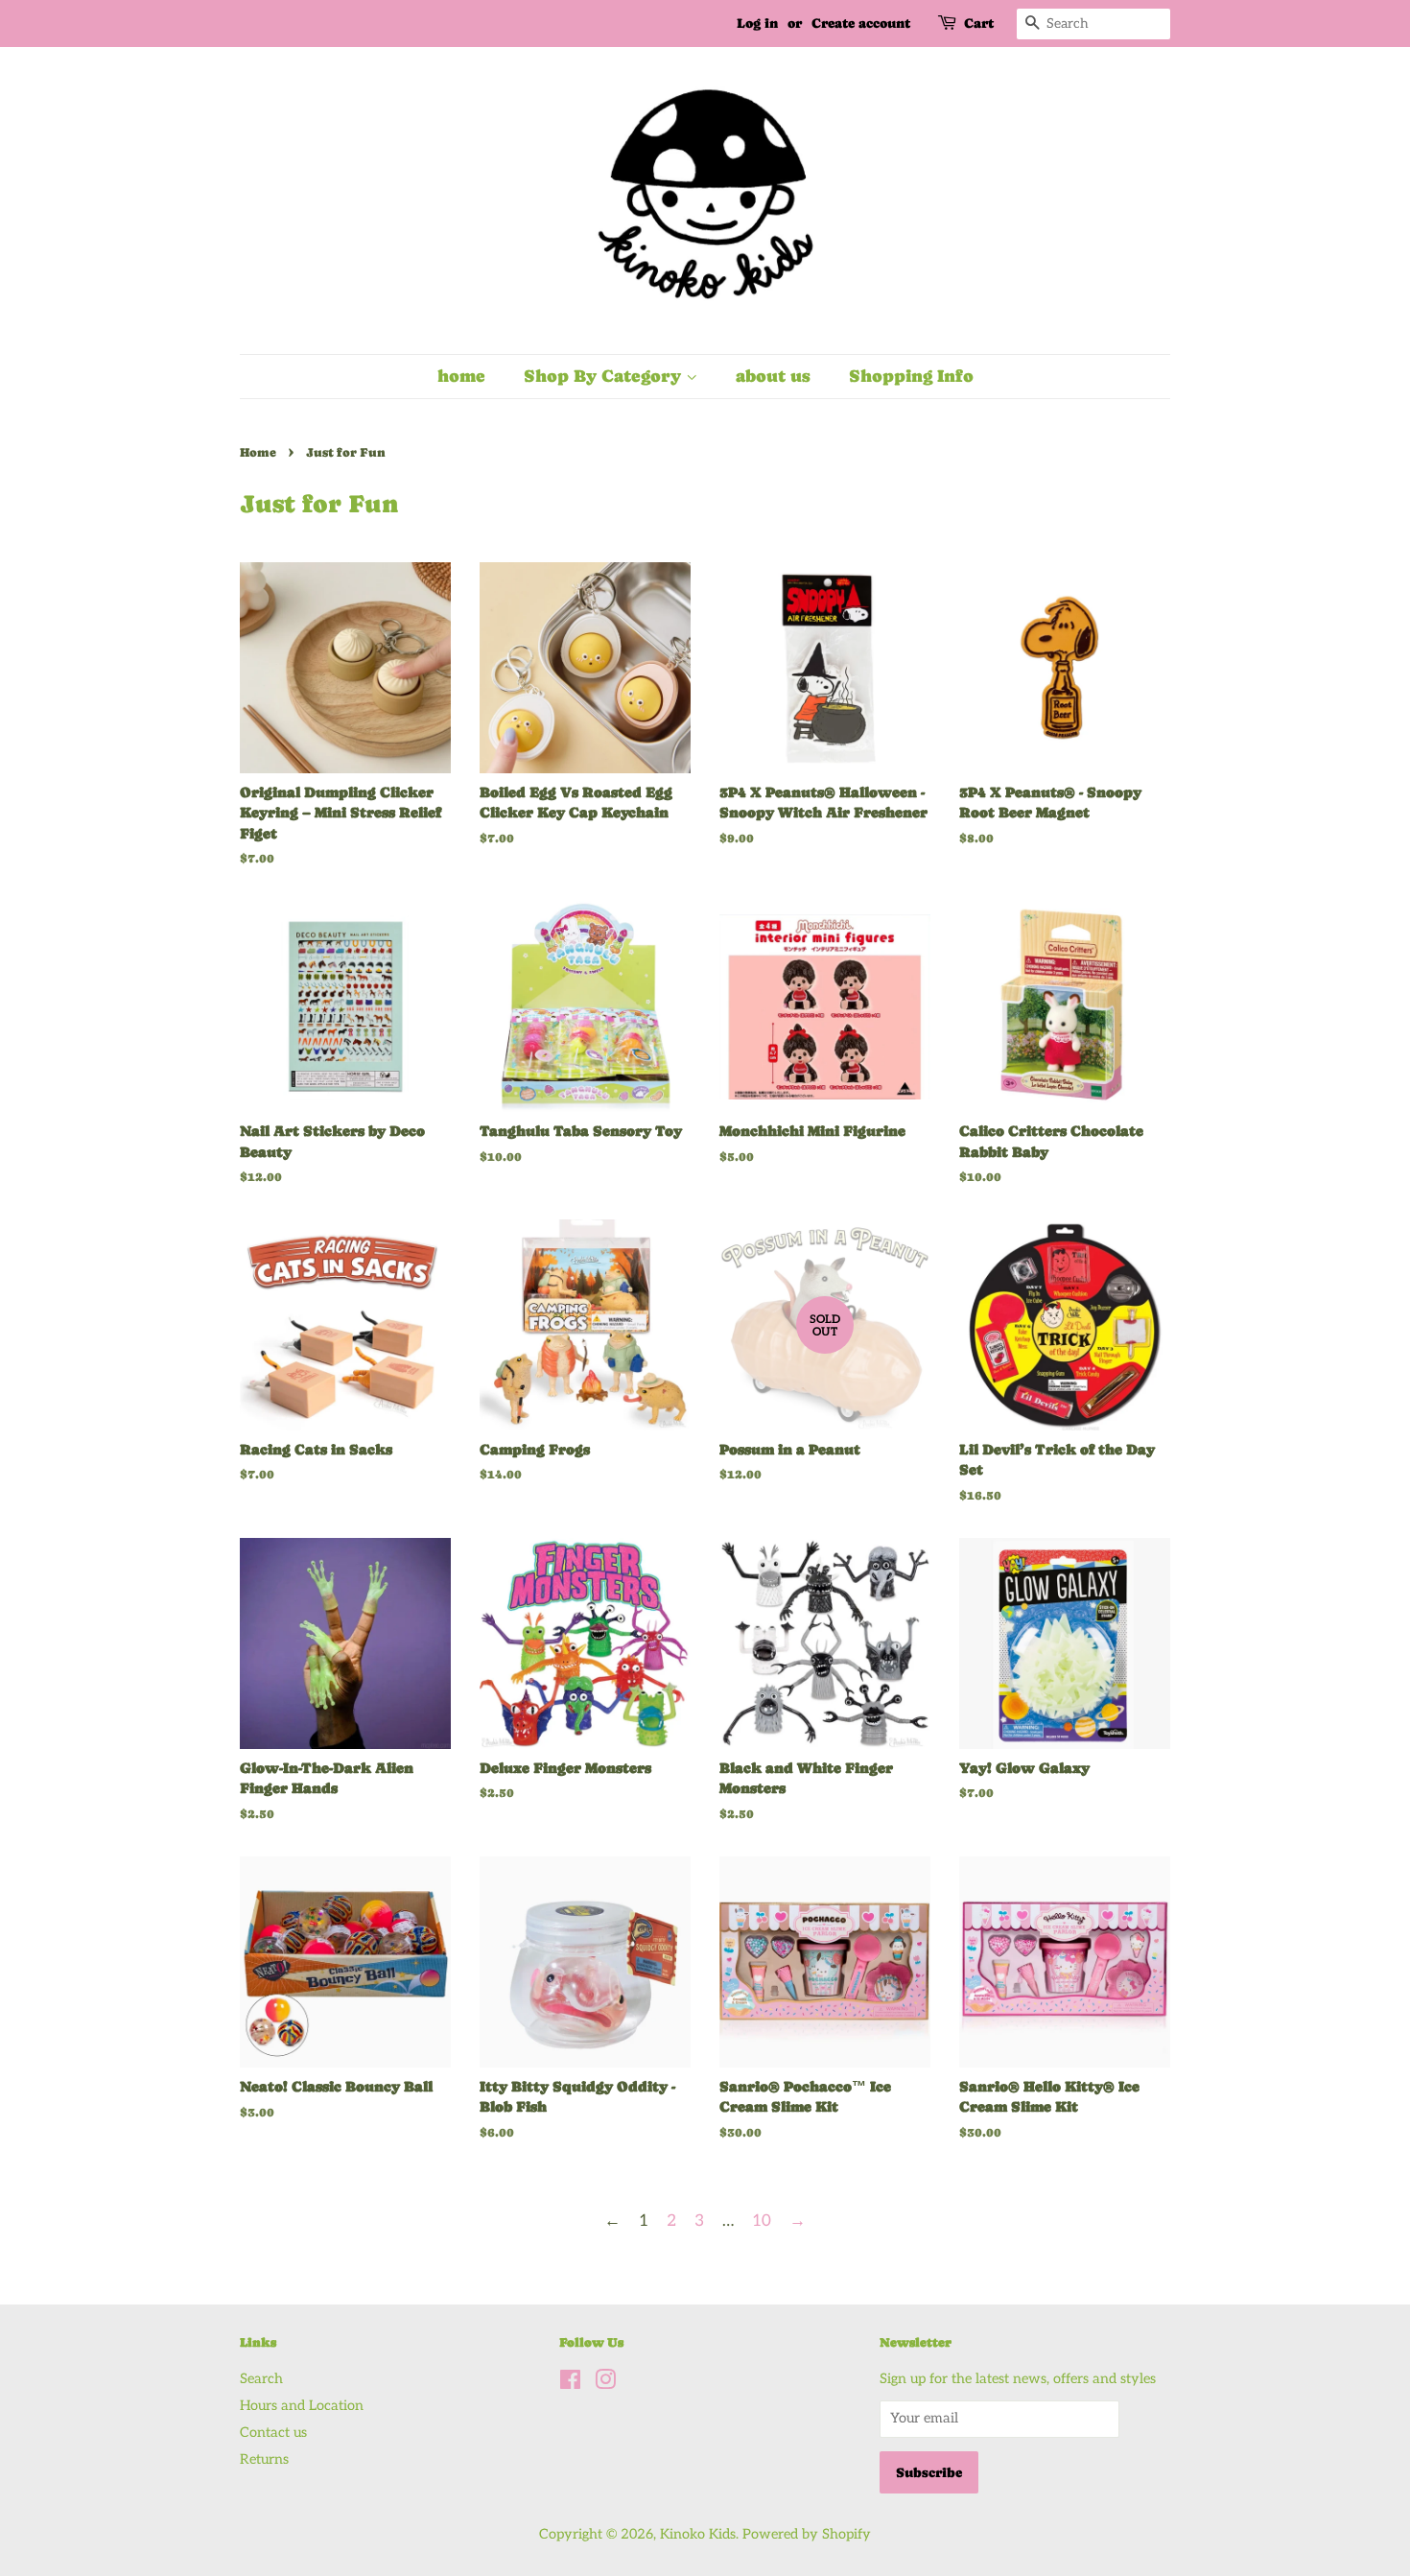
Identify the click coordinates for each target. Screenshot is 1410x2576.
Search (261, 2379)
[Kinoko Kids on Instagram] (605, 2384)
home (461, 376)
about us (773, 376)
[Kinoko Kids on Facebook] (570, 2384)
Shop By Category (605, 376)
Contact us (273, 2433)
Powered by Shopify (807, 2534)
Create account (861, 23)
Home (258, 452)
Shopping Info (911, 376)
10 (762, 2221)
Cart (979, 23)
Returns (264, 2459)
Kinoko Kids (698, 2534)
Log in (757, 23)
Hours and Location (302, 2406)
